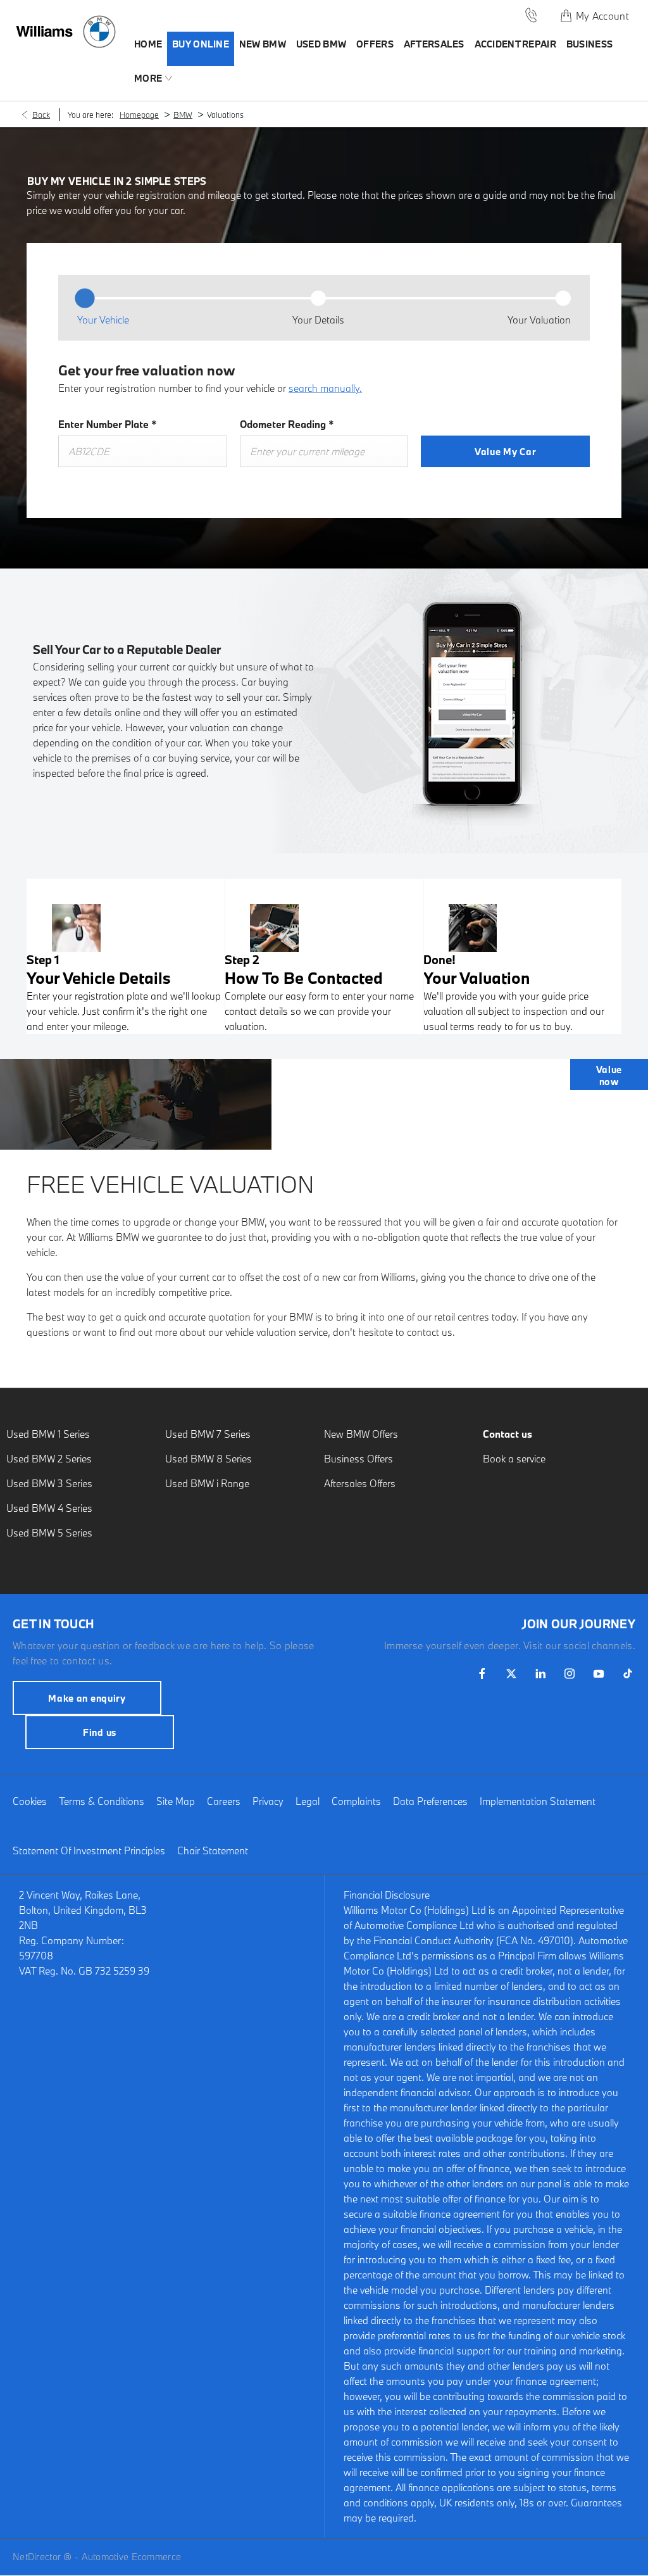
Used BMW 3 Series (49, 1483)
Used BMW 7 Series (208, 1434)
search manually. (325, 388)
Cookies (30, 1801)
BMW (183, 115)
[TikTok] (628, 1674)
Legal (308, 1801)
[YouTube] (599, 1674)
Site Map (176, 1801)
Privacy (268, 1801)
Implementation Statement (538, 1801)
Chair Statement (213, 1850)
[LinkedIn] (540, 1674)
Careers (224, 1801)
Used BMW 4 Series (49, 1508)
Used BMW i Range (207, 1483)
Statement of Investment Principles (89, 1850)
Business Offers (358, 1459)
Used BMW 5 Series (49, 1533)
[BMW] (99, 32)
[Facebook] (482, 1674)
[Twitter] (511, 1674)
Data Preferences (430, 1801)
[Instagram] (570, 1674)
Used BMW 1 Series (48, 1434)
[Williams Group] (44, 32)
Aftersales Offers (360, 1483)
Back (41, 115)
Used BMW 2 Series (49, 1459)
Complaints (356, 1801)
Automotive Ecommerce (132, 2557)
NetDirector (38, 2557)
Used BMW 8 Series (209, 1459)
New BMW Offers (361, 1434)
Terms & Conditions (102, 1801)
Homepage (139, 115)
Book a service (514, 1459)
